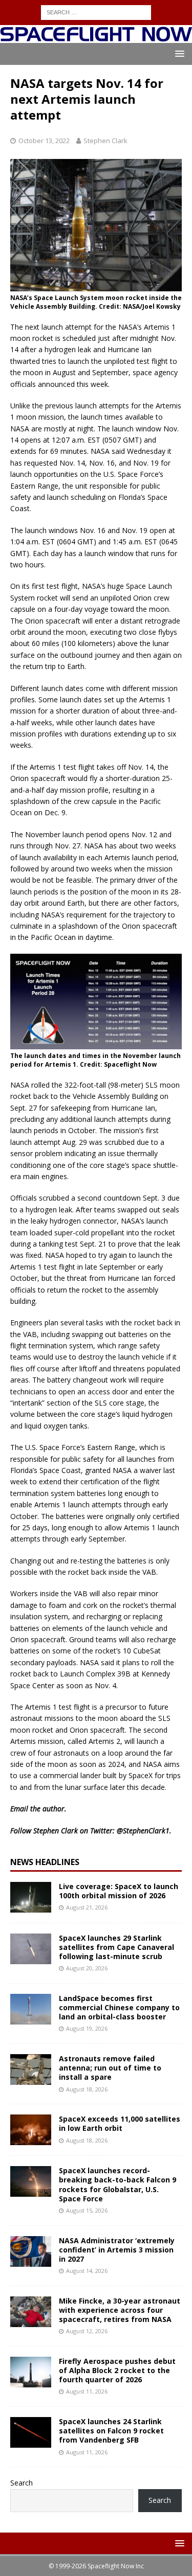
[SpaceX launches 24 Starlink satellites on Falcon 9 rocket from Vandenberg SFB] (31, 2432)
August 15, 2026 (87, 2210)
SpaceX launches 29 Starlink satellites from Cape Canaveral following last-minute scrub (116, 1947)
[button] (178, 53)
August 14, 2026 (87, 2271)
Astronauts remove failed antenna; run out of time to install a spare (110, 2068)
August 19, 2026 (87, 2028)
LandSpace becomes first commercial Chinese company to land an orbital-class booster (119, 2007)
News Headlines (45, 1862)
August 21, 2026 (87, 1907)
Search (22, 2483)
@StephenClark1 (143, 1831)
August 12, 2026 (87, 2331)
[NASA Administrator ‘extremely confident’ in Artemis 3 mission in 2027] (31, 2251)
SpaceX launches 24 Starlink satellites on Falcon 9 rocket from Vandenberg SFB (111, 2431)
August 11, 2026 (87, 2391)
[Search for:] (96, 11)
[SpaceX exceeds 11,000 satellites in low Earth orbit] (31, 2130)
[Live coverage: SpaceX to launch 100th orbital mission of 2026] (31, 1897)
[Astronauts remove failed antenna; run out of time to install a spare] (31, 2069)
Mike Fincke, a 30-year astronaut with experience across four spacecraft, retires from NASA (120, 2310)
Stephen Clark (105, 141)
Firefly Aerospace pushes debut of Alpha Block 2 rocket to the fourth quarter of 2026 (117, 2370)
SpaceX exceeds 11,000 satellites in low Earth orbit (120, 2123)
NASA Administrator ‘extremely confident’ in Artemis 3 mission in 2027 (117, 2250)
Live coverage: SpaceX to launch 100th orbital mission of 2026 (119, 1891)
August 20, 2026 (87, 1968)
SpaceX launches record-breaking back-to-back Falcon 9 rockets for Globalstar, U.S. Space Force (118, 2184)
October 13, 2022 (44, 141)
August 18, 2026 (87, 2089)
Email (19, 1809)
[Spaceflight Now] (96, 37)
